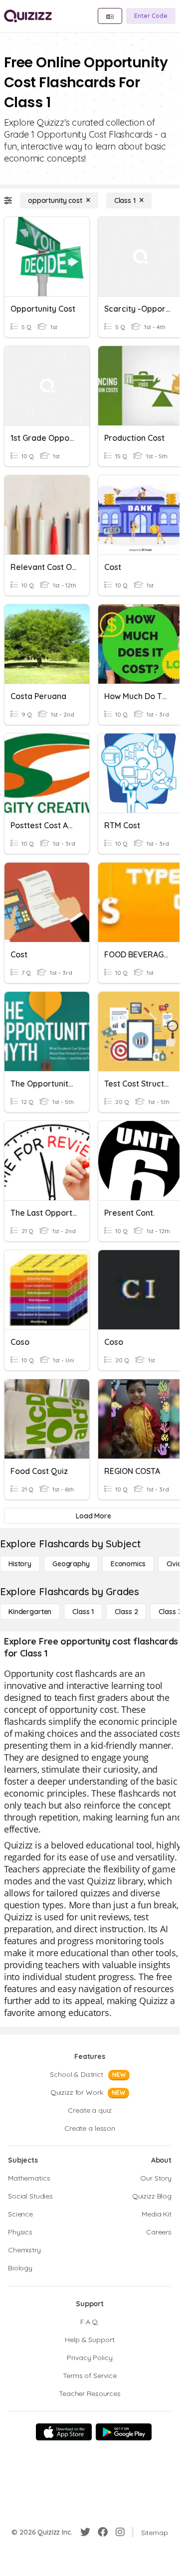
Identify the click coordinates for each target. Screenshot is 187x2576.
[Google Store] (124, 2432)
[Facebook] (103, 2532)
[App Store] (64, 2432)
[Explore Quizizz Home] (28, 16)
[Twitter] (85, 2532)
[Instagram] (120, 2532)
